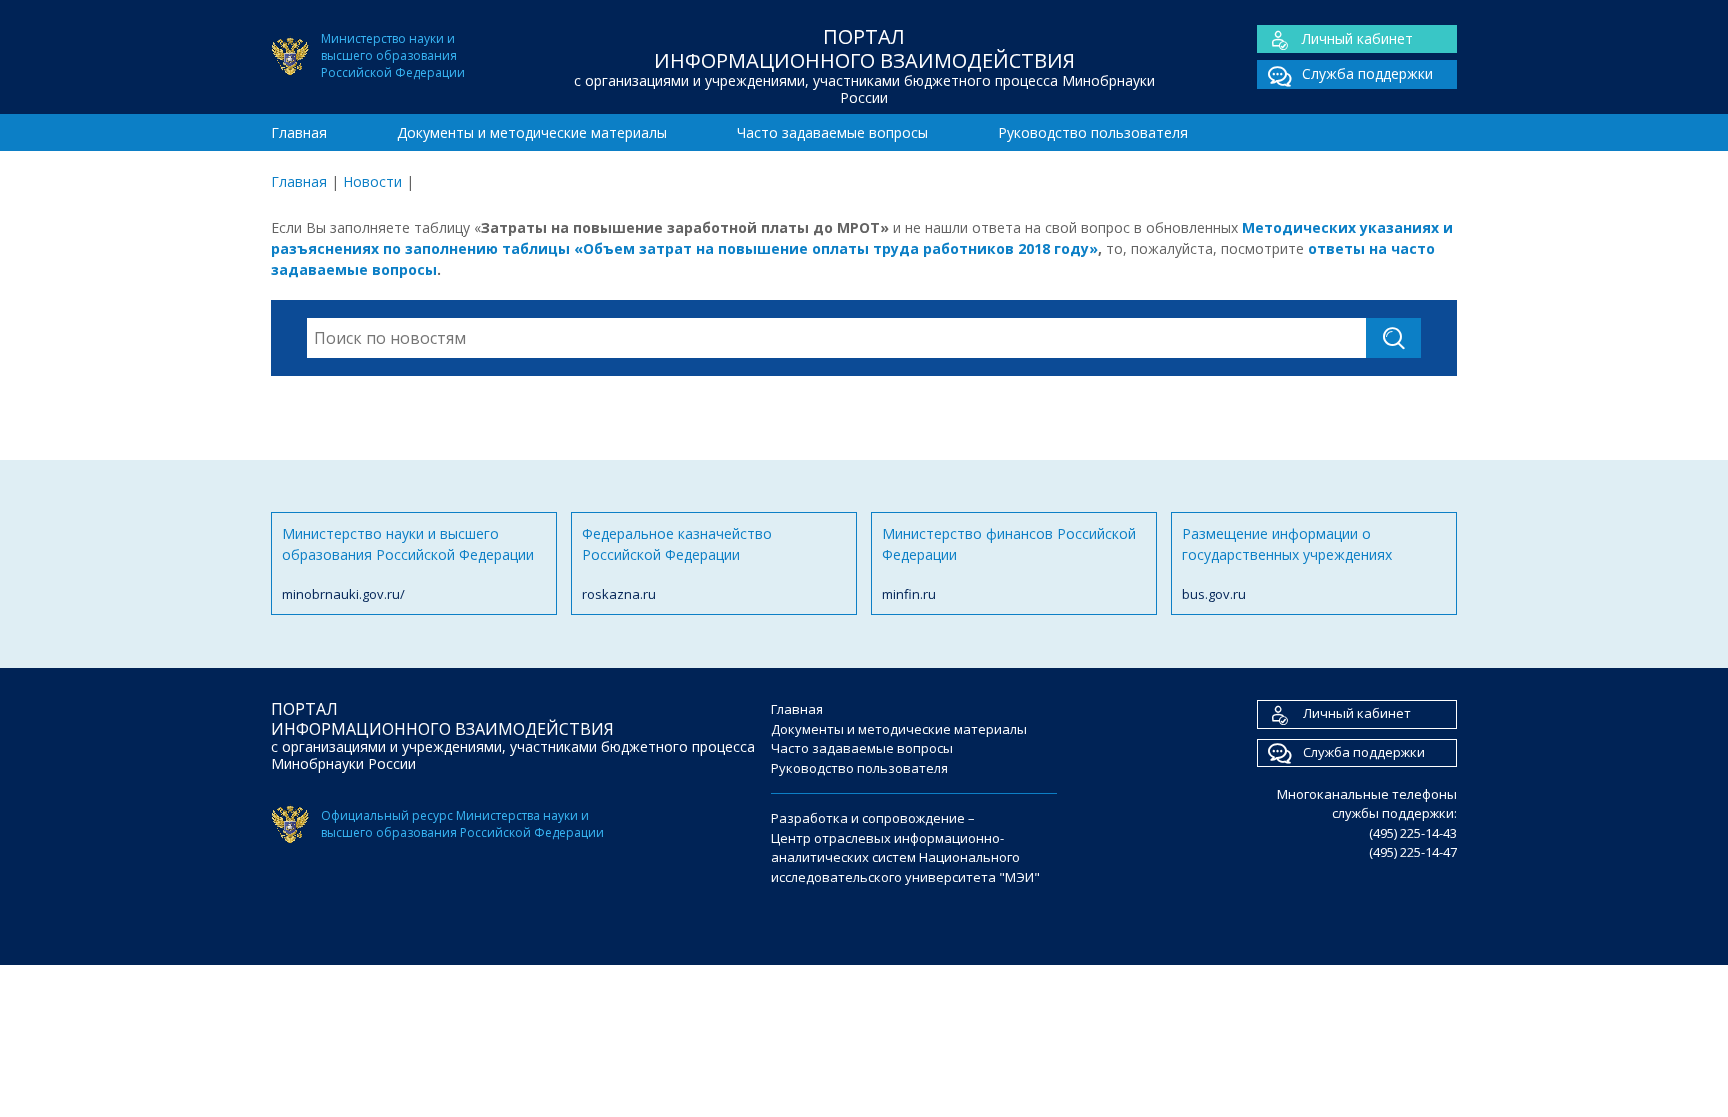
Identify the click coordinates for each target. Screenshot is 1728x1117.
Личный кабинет (1357, 38)
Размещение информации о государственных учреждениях (1287, 563)
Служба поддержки (1367, 73)
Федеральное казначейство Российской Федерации (677, 563)
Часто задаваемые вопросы (832, 132)
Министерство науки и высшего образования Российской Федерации (408, 563)
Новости (372, 181)
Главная (299, 132)
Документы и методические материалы (532, 132)
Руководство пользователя (1093, 132)
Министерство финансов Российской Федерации (1009, 563)
